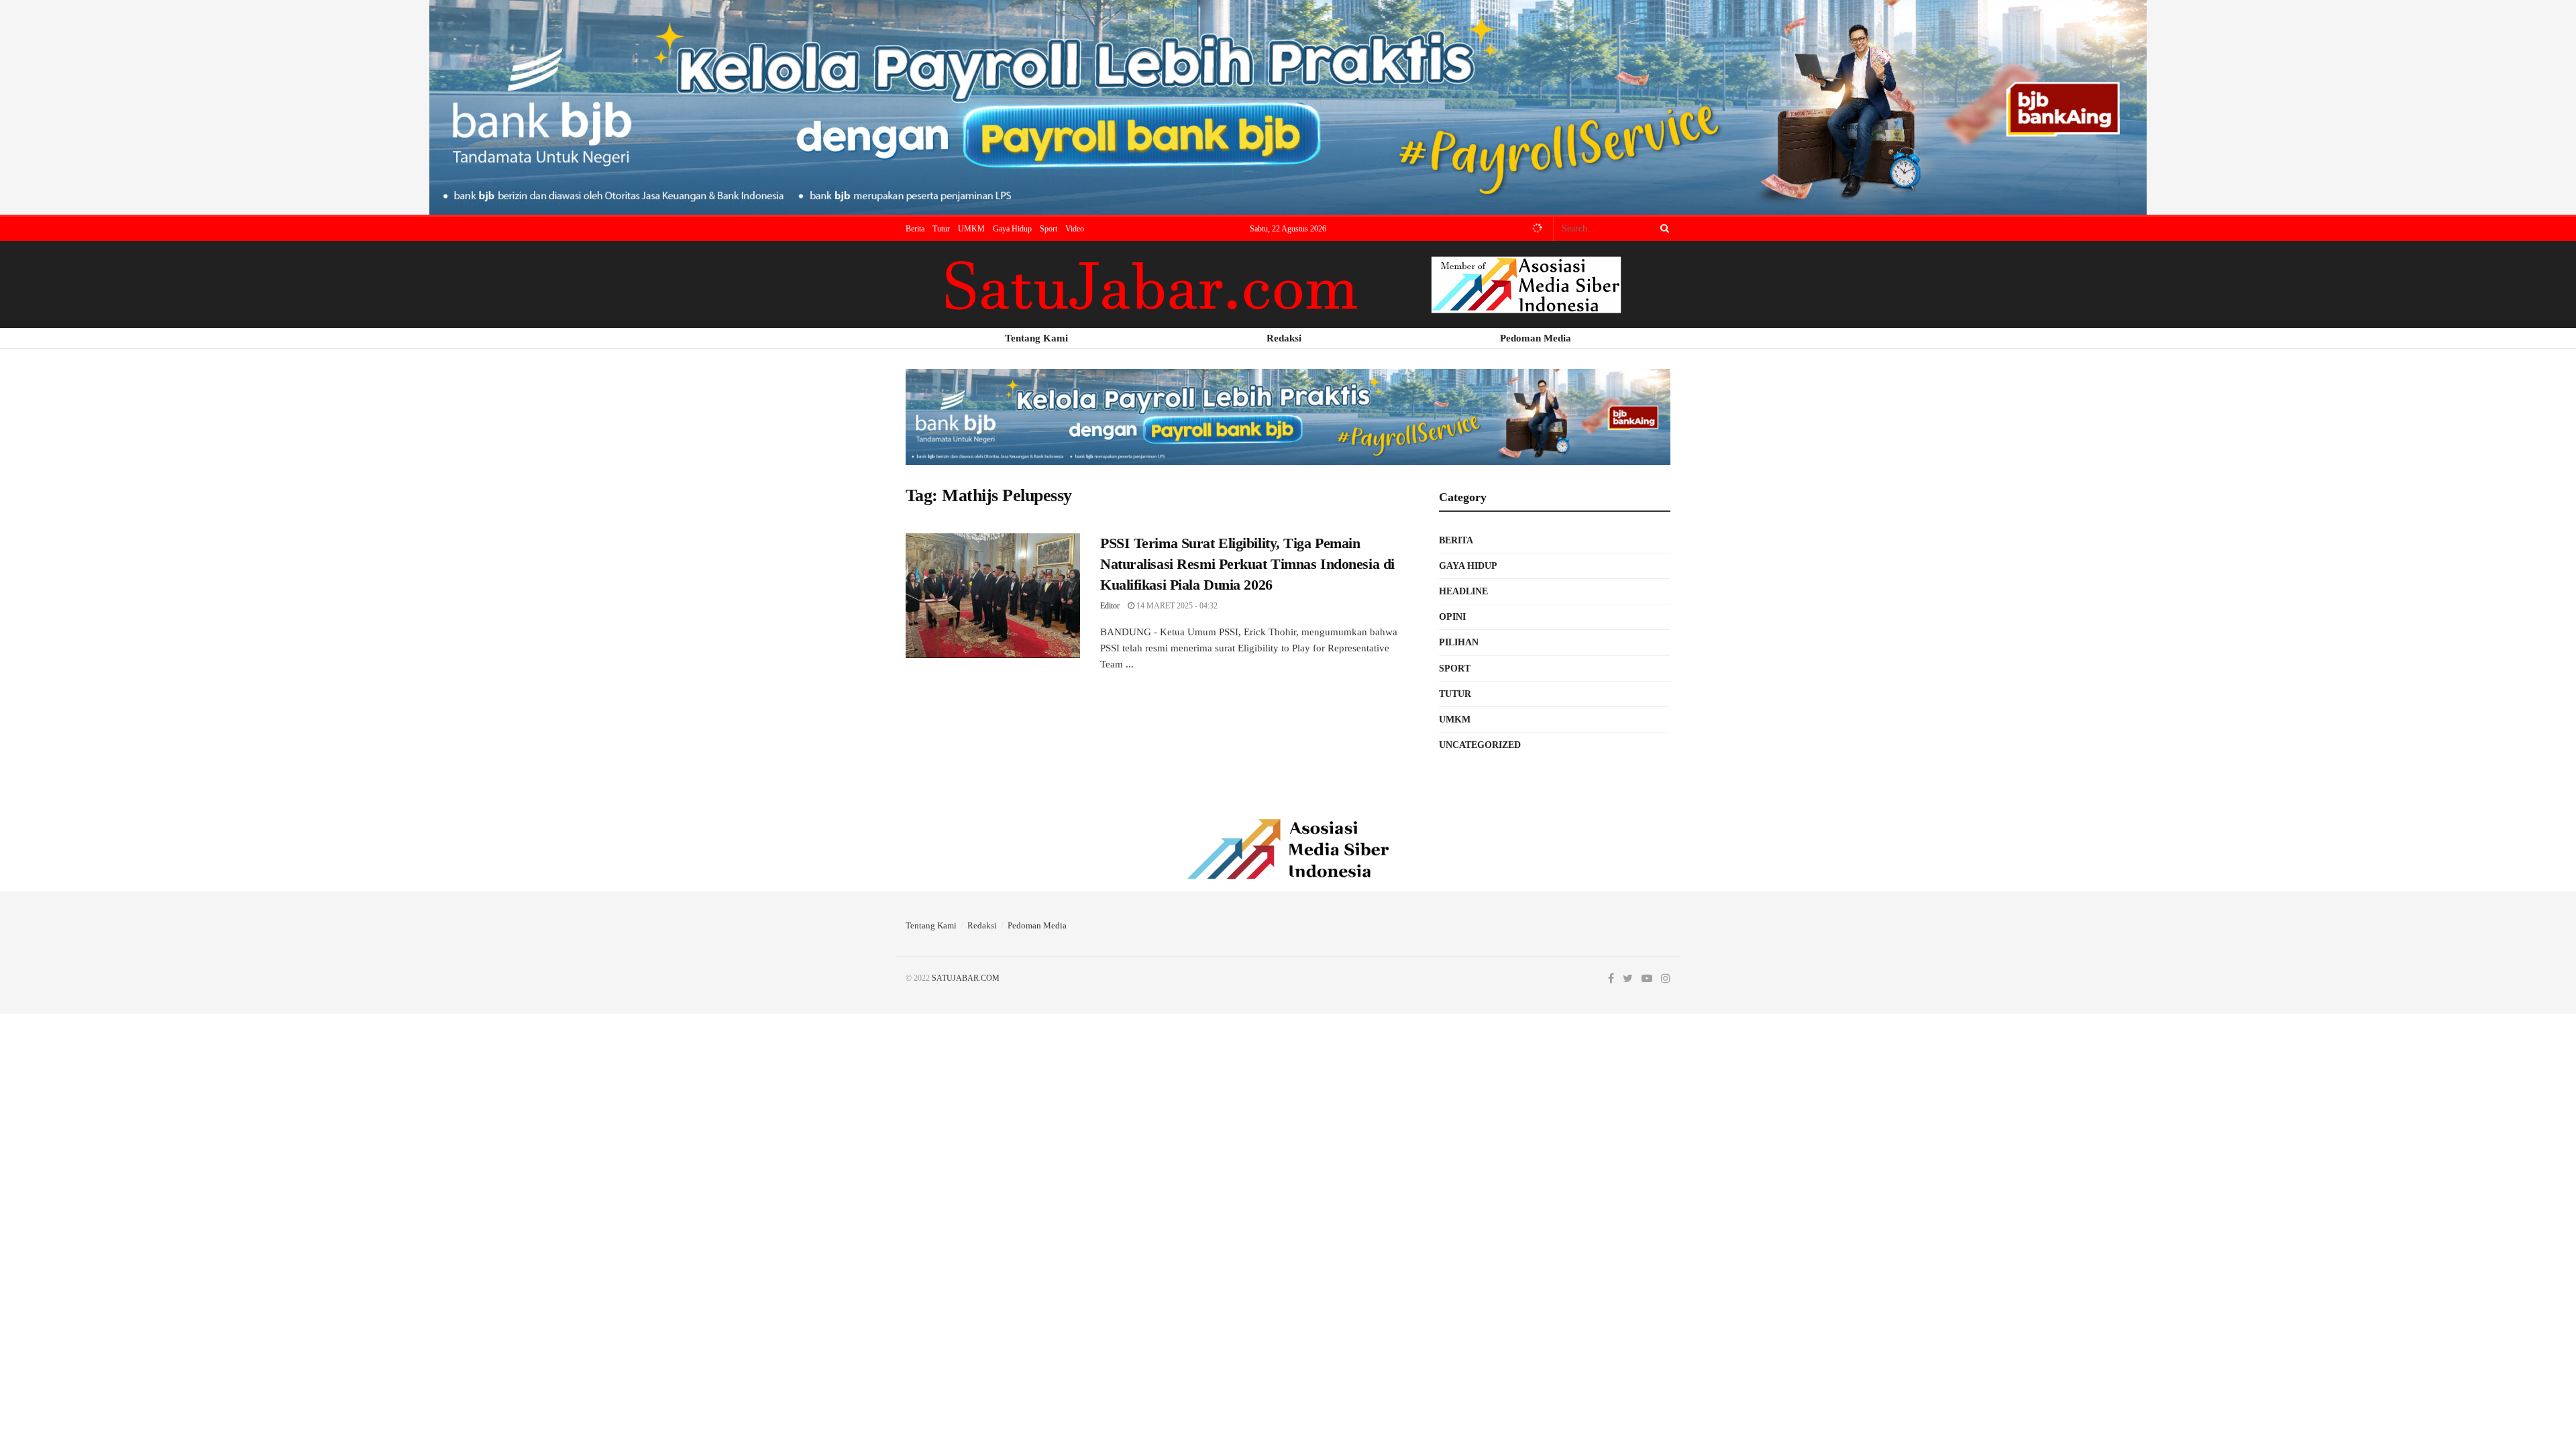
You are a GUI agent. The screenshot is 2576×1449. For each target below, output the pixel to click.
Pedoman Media (1037, 925)
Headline (1463, 591)
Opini (1452, 617)
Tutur (941, 229)
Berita (915, 229)
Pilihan (1459, 642)
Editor (1110, 606)
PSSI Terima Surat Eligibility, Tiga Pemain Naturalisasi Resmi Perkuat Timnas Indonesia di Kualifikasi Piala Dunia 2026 (1247, 564)
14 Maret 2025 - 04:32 (1176, 606)
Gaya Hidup (1012, 229)
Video (1075, 229)
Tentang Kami (931, 925)
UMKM (971, 229)
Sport (1049, 229)
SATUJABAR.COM (966, 978)
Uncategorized (1480, 745)
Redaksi (982, 925)
